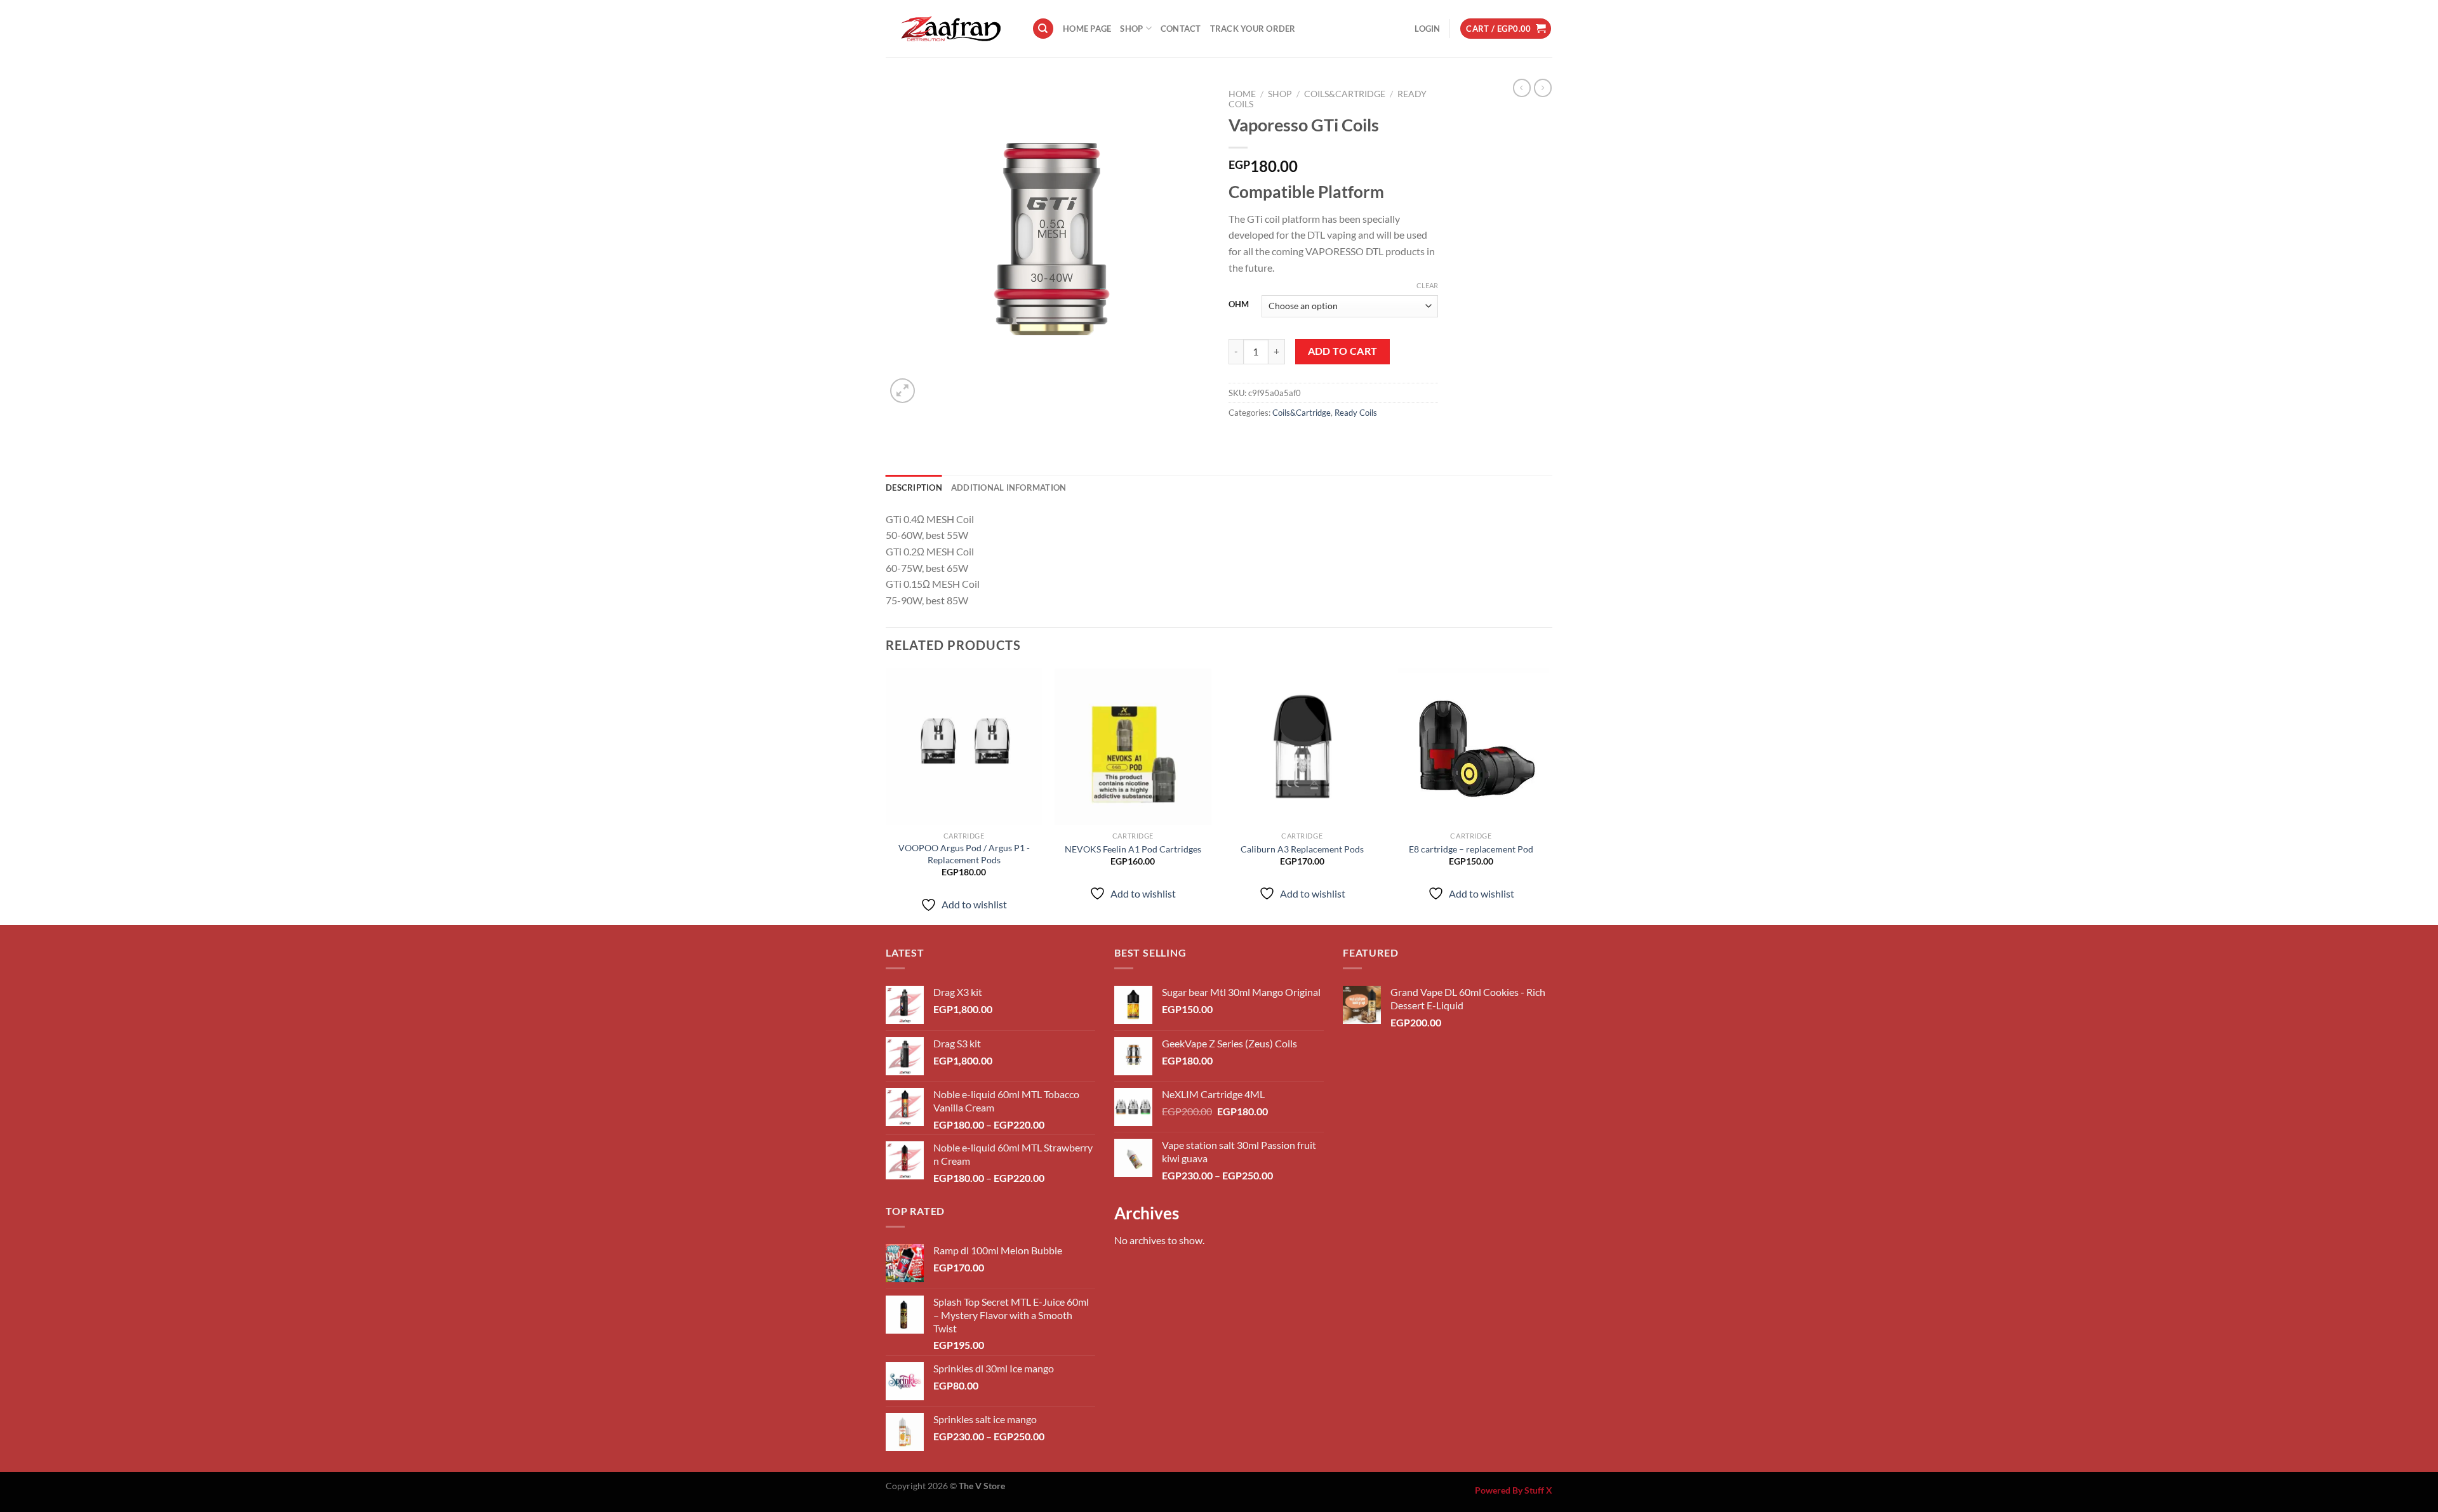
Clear (1427, 285)
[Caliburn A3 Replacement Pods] (1302, 747)
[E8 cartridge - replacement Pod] (1471, 747)
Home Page (1087, 29)
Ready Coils (1356, 413)
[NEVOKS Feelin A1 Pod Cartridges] (1133, 747)
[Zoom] (903, 391)
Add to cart (1343, 351)
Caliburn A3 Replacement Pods (1302, 849)
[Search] (1043, 29)
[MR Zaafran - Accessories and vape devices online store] (949, 29)
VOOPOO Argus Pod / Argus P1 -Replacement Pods (964, 854)
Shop (1131, 29)
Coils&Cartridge (1345, 94)
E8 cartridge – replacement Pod (1471, 849)
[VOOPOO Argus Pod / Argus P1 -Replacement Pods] (964, 747)
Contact (1181, 29)
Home (1242, 94)
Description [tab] (914, 487)
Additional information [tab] (1009, 487)
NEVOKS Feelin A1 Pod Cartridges (1133, 849)
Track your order (1253, 29)
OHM (1239, 305)
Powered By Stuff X (1514, 1490)
